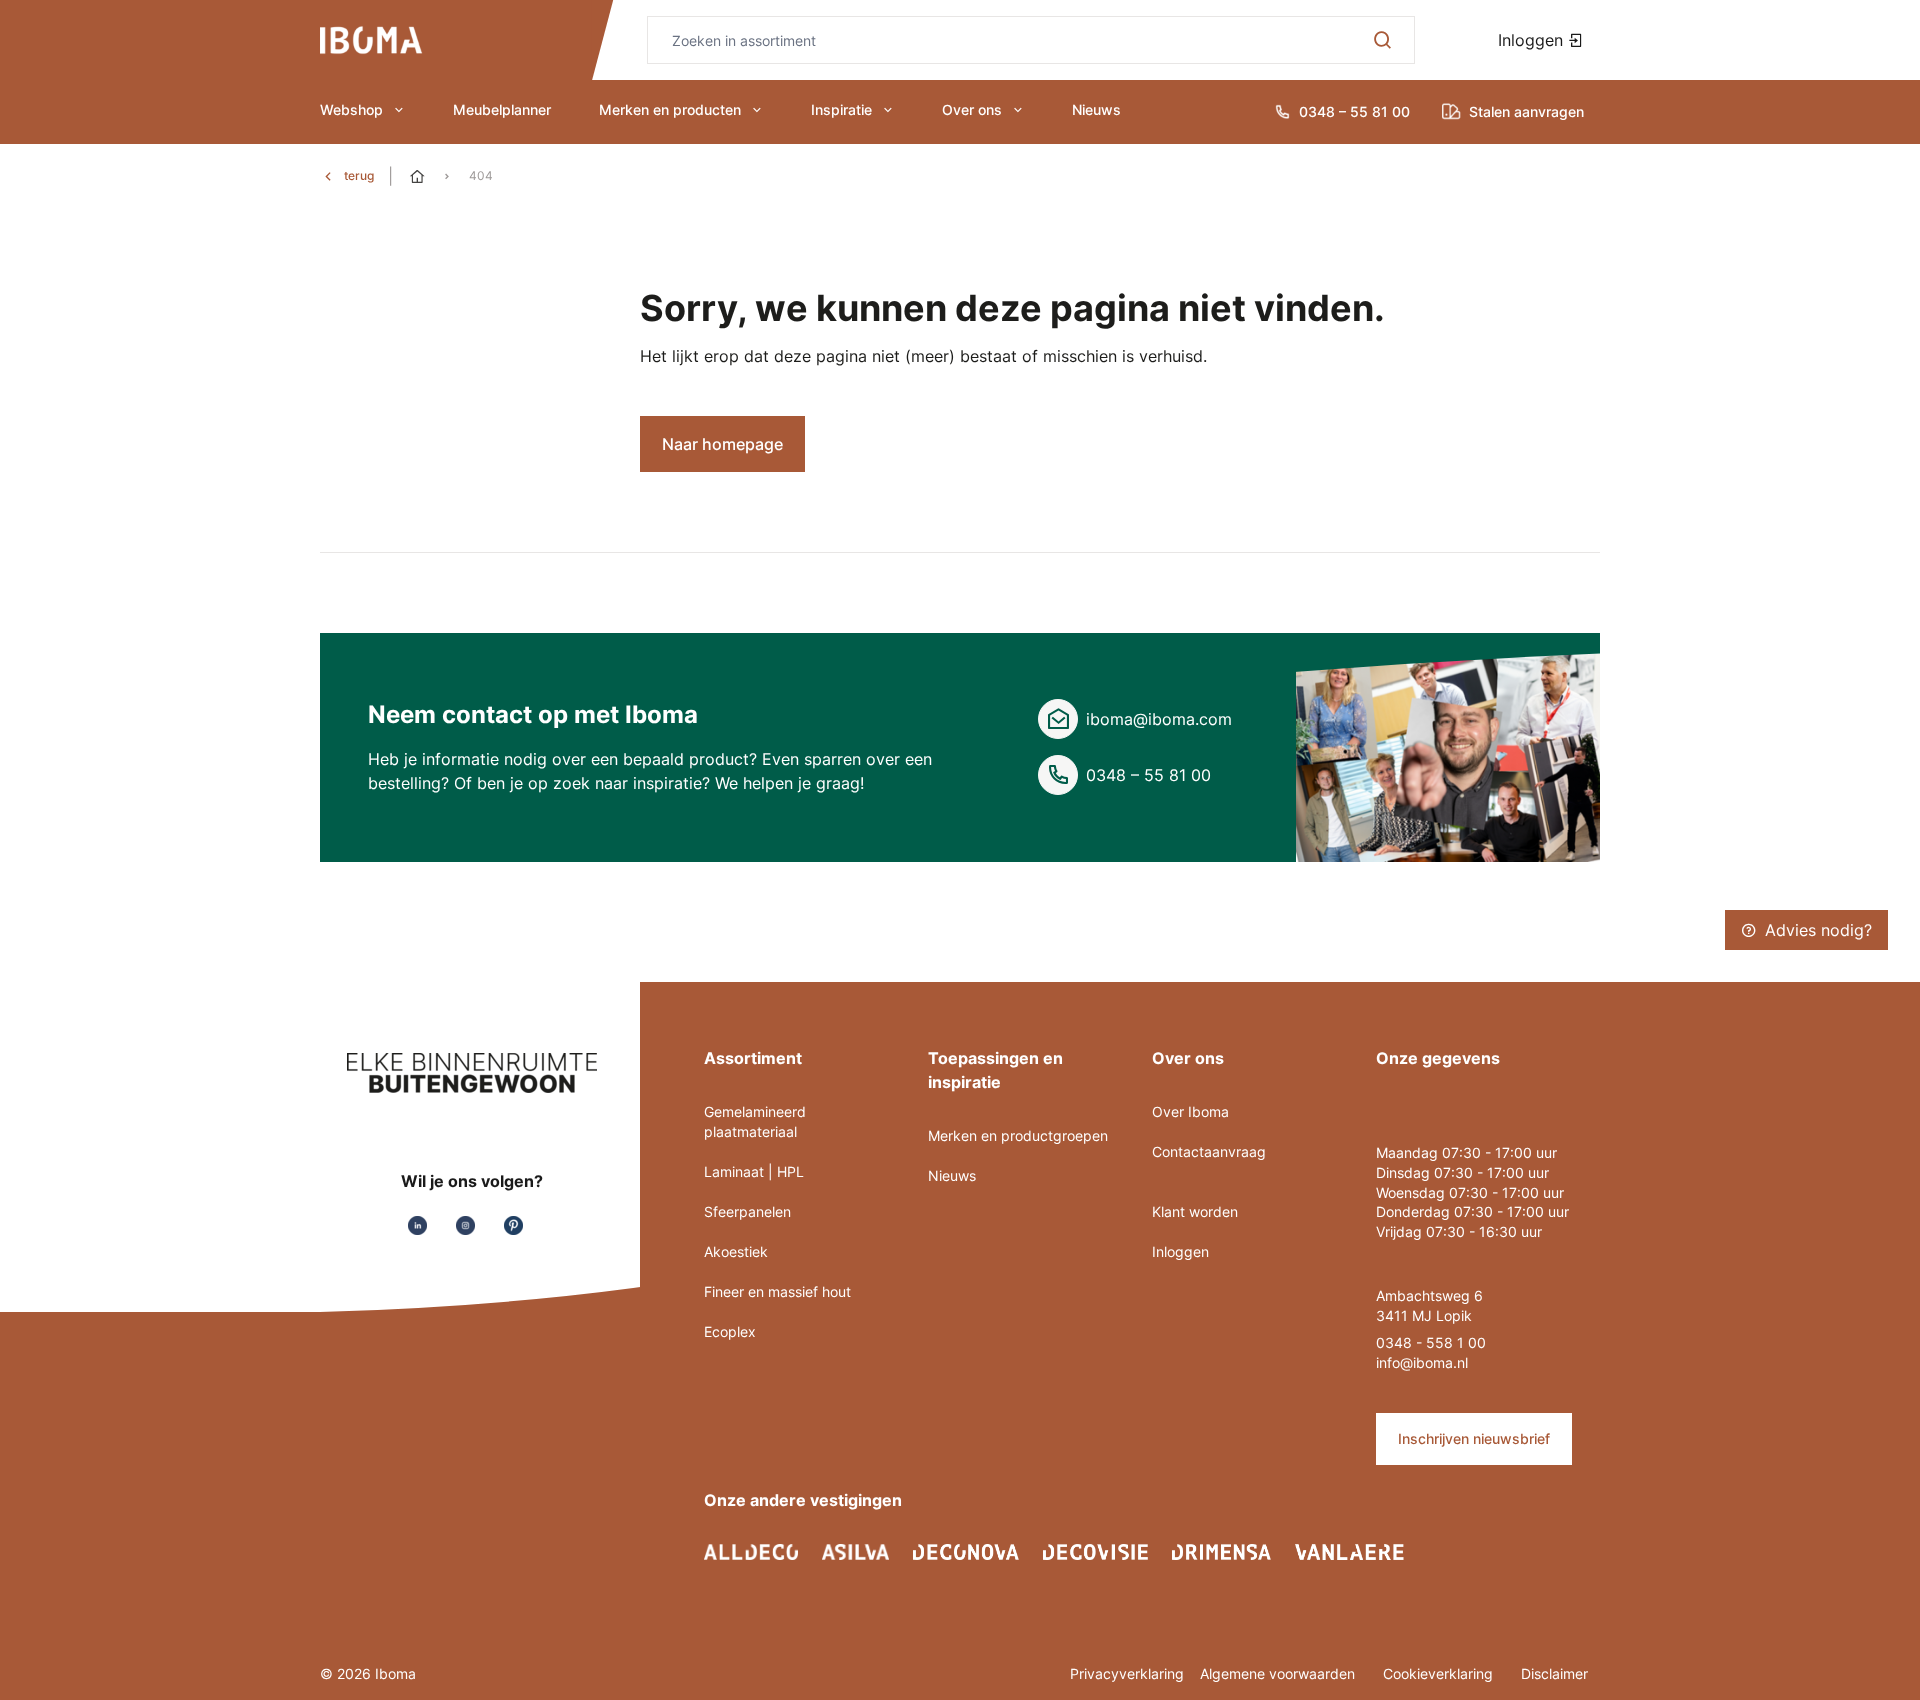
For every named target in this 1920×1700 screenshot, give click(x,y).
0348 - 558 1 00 (1431, 1342)
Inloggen (1533, 40)
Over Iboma (1190, 1111)
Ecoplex (730, 1331)
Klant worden (1195, 1211)
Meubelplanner (502, 109)
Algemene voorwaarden (1279, 1673)
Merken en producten (670, 109)
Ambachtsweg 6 (1429, 1295)
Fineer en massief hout (777, 1291)
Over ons (972, 109)
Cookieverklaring (1440, 1673)
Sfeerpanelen (747, 1211)
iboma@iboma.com (1159, 719)
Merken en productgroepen (1018, 1135)
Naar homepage (722, 444)
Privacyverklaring (1127, 1673)
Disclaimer (1554, 1673)
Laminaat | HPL (754, 1171)
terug (359, 175)
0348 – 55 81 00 (1148, 775)
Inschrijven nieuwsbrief (1474, 1438)
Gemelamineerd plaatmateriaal (755, 1121)
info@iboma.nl (1422, 1362)
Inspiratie (841, 109)
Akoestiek (736, 1251)
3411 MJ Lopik (1424, 1315)
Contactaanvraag (1209, 1151)
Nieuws (1096, 109)
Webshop (351, 109)
